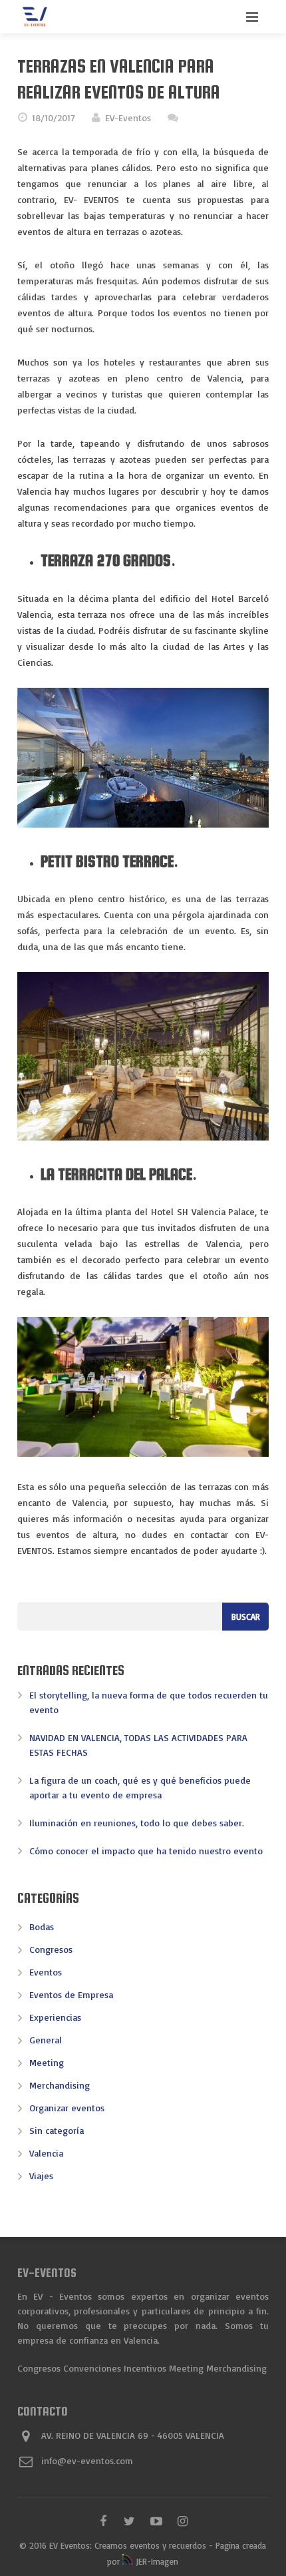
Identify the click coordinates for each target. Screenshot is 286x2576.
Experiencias (55, 2017)
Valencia (46, 2153)
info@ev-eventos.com (87, 2460)
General (46, 2040)
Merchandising (60, 2085)
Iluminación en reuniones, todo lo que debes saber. (137, 1823)
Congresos (51, 1949)
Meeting (47, 2062)
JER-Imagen (156, 2561)
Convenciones (92, 2368)
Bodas (42, 1927)
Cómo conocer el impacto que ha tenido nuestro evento (146, 1851)
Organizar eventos (67, 2108)
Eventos (46, 1972)
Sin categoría (57, 2130)
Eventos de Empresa (71, 1994)
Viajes (41, 2176)
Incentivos (145, 2368)
